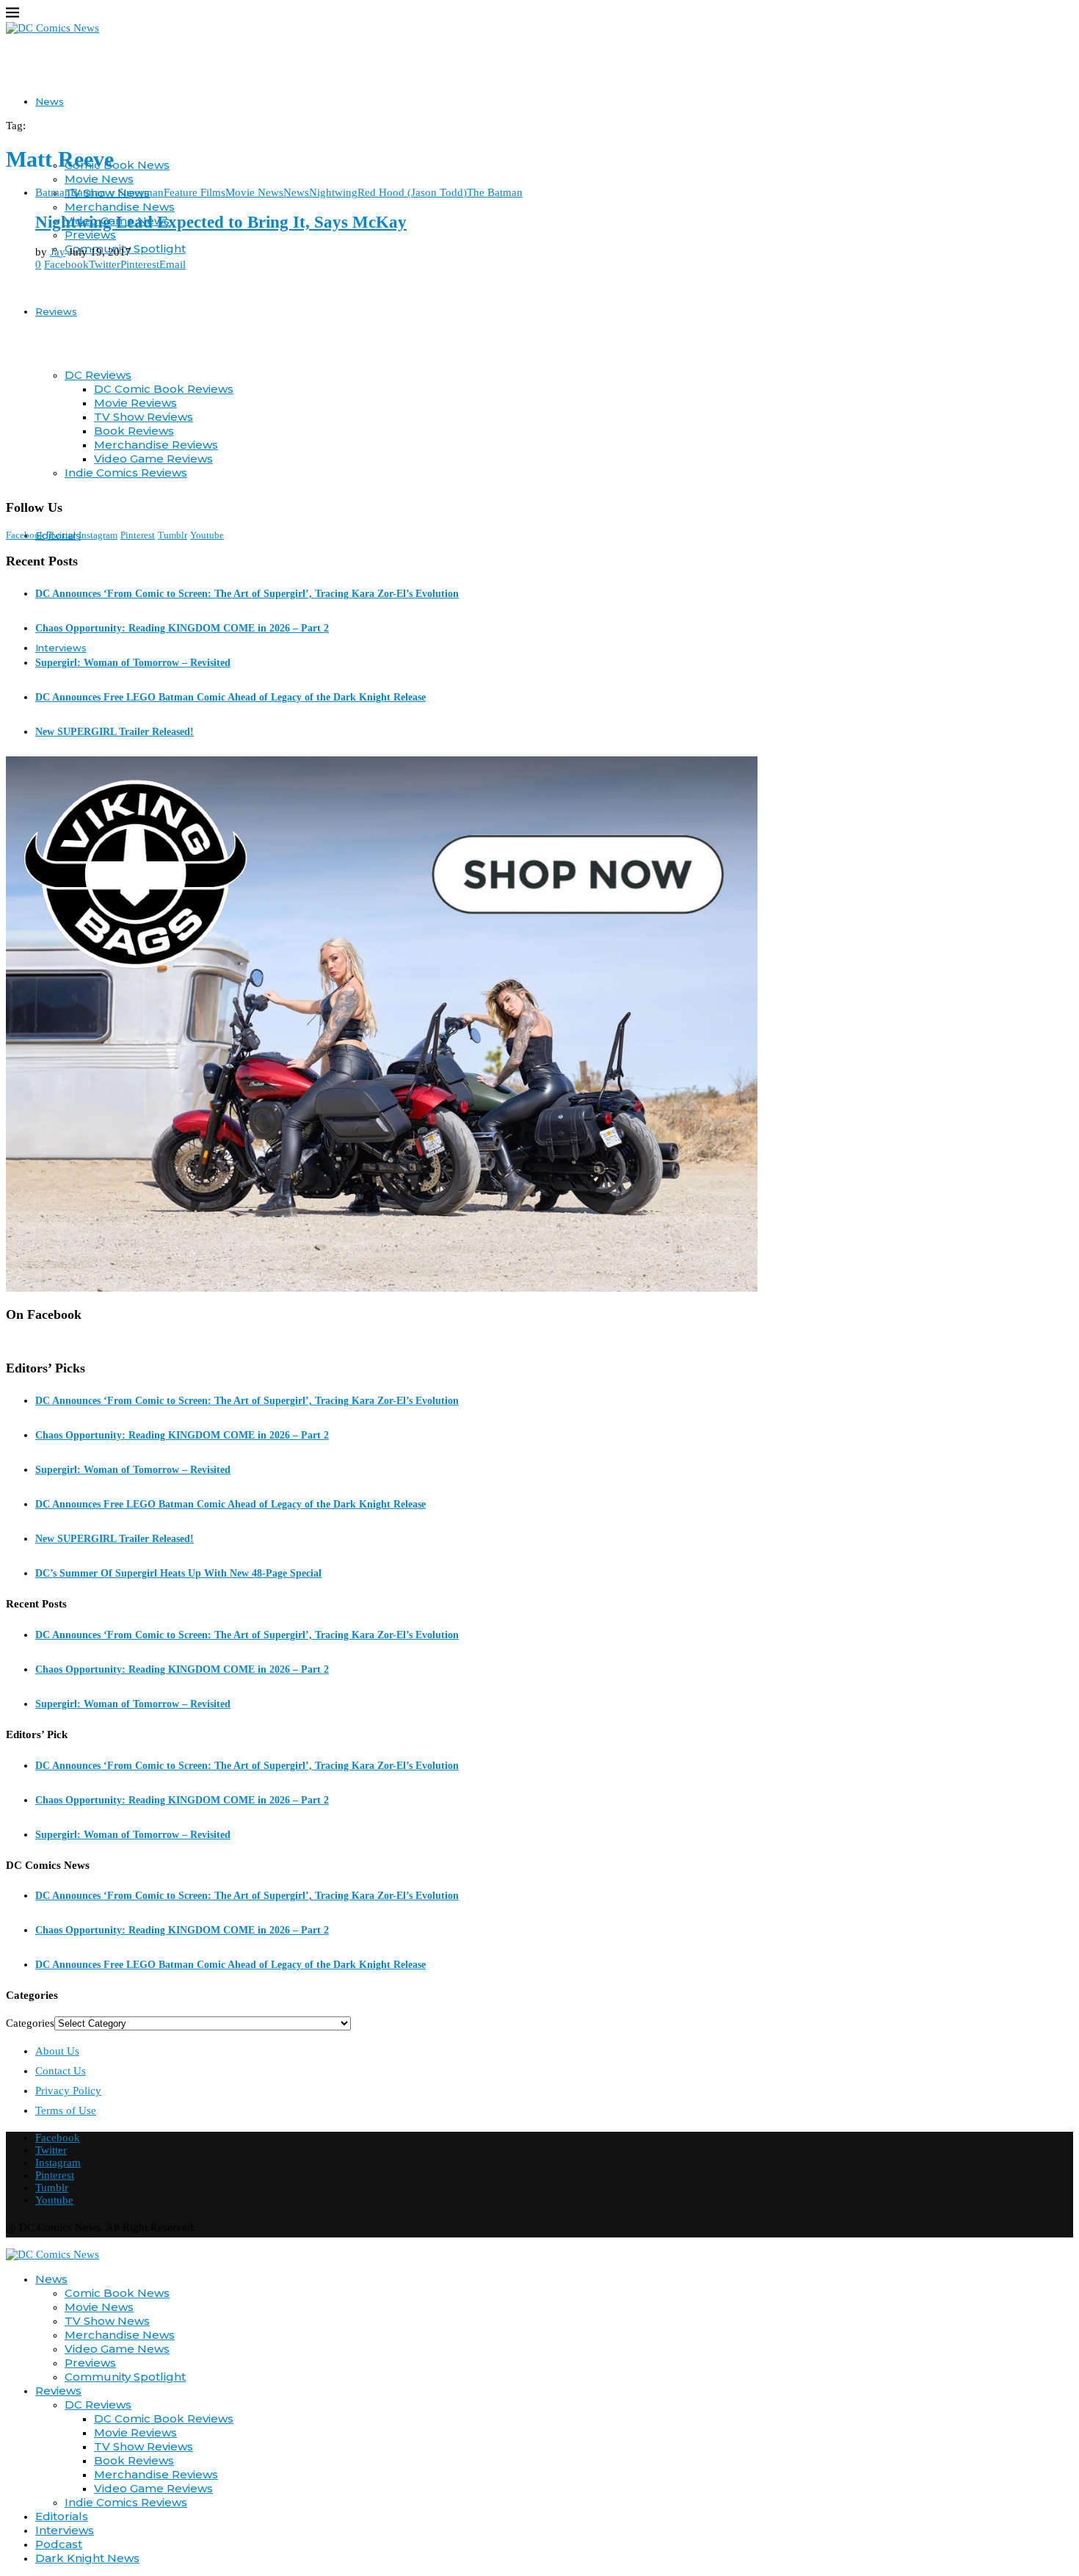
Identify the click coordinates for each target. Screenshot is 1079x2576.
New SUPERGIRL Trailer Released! (115, 732)
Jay (58, 252)
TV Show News (107, 2321)
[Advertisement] (539, 385)
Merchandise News (120, 207)
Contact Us (61, 2071)
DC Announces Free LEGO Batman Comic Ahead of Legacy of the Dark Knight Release (230, 697)
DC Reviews (98, 375)
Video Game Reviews (153, 2488)
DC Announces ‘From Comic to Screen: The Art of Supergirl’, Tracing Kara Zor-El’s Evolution (247, 594)
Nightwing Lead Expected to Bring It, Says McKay (221, 222)
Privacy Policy (68, 2091)
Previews (90, 235)
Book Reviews (134, 2460)
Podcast (59, 2544)
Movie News (99, 179)
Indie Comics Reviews (126, 2502)
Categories (30, 2023)
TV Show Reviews (143, 2446)
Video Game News (117, 2349)
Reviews (56, 311)
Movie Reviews (135, 2432)
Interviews (61, 648)
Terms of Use (66, 2110)
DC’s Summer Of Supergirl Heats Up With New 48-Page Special (178, 1573)
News (50, 101)
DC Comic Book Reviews (164, 2418)
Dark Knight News (87, 2558)
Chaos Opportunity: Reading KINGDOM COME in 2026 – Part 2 (182, 628)
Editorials (62, 2516)
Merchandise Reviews (156, 2474)
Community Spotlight (125, 2377)
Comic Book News (117, 165)
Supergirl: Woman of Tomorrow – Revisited (133, 663)
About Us (57, 2051)
